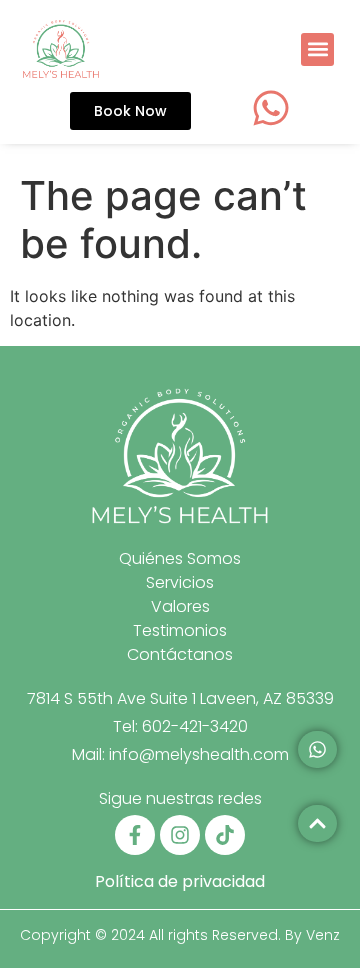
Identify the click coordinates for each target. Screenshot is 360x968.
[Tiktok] (225, 835)
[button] (317, 49)
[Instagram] (180, 835)
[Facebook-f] (135, 835)
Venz (323, 935)
